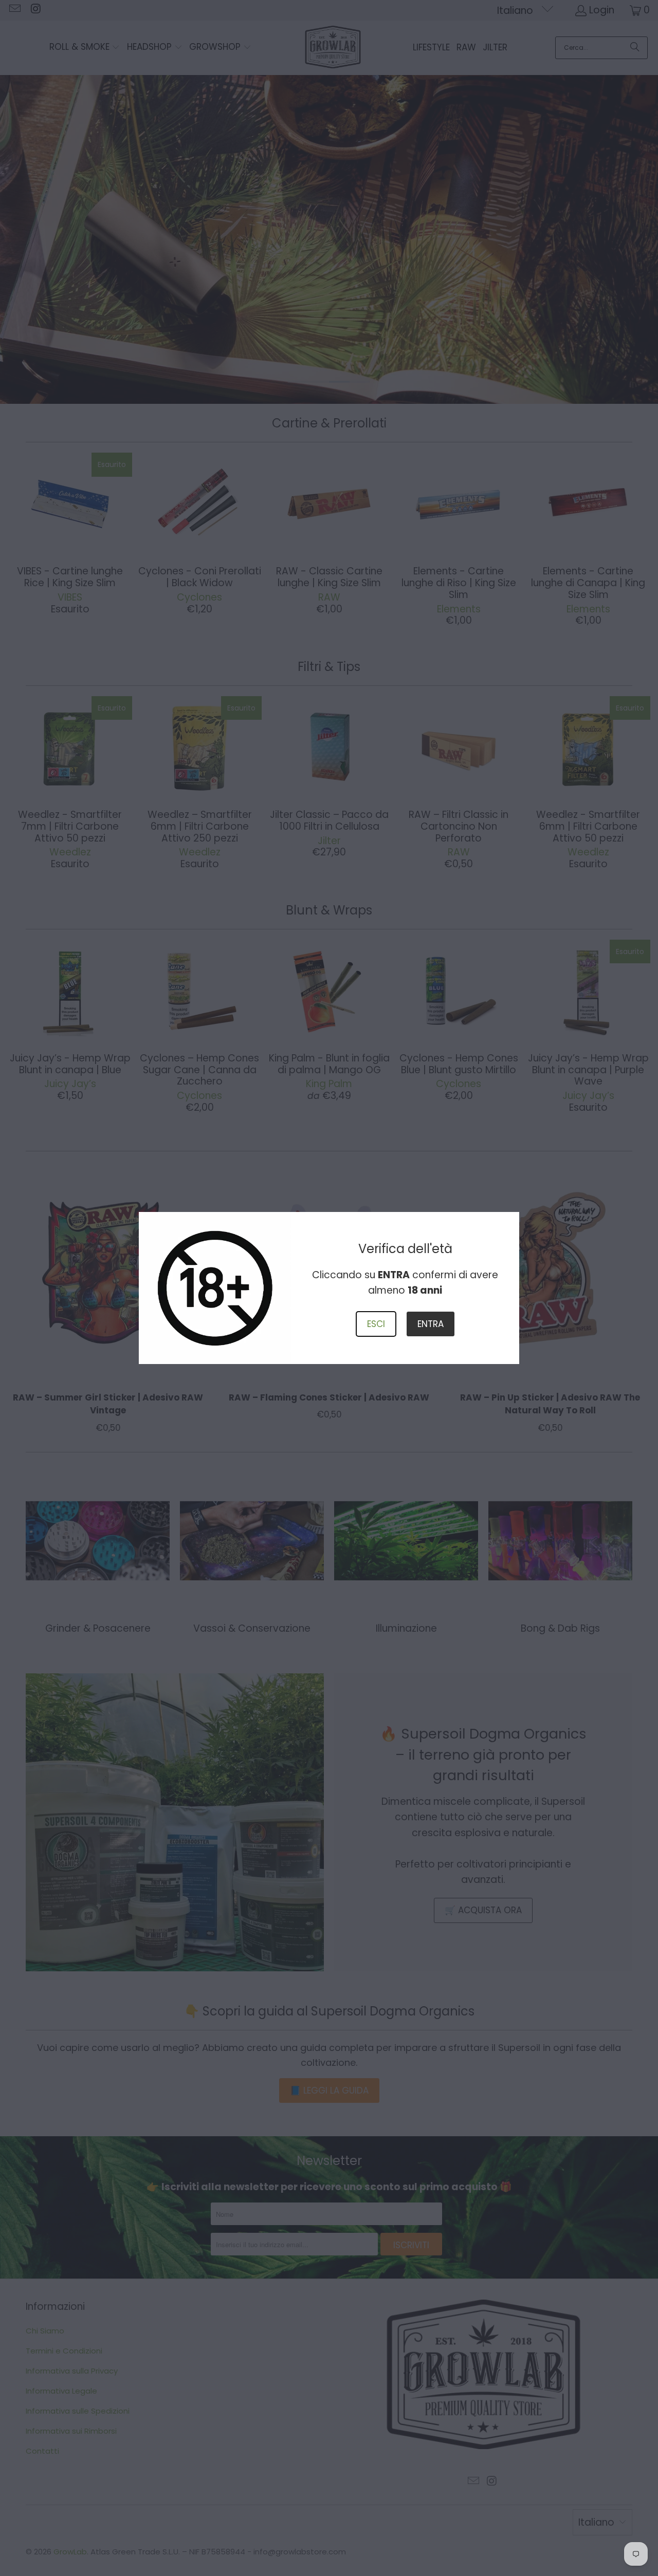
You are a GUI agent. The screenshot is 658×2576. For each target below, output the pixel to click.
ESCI (376, 1324)
